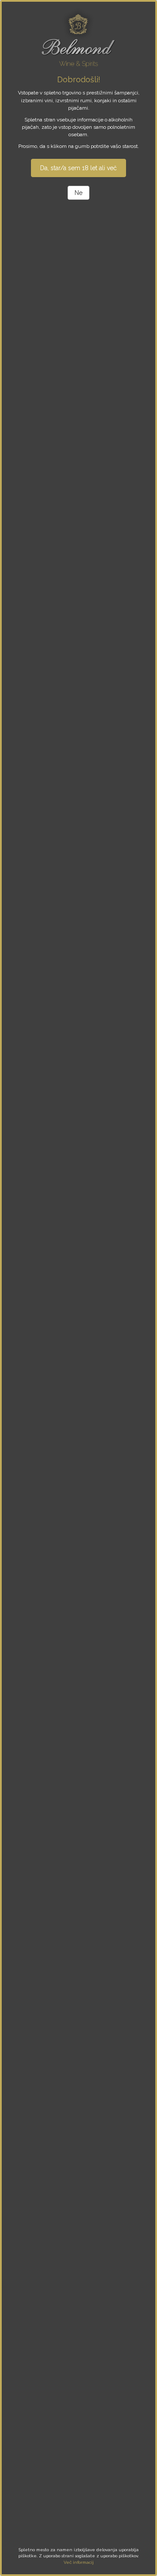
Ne (78, 193)
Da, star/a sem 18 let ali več (78, 168)
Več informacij (79, 2562)
